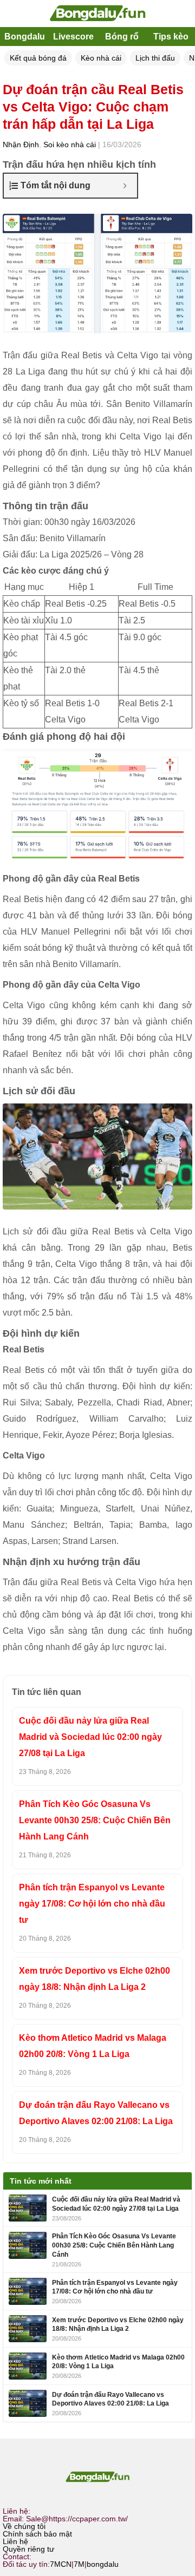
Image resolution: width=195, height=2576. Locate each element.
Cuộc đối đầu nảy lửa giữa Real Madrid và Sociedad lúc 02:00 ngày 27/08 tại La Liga (90, 1737)
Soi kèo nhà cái (70, 144)
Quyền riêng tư (28, 2549)
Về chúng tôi (24, 2526)
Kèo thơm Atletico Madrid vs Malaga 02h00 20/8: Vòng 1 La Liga (93, 2046)
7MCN (61, 2564)
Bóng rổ (122, 37)
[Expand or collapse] (125, 186)
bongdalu (103, 2564)
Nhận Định (21, 144)
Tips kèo (171, 37)
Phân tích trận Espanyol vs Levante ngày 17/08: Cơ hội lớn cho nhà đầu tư (92, 1904)
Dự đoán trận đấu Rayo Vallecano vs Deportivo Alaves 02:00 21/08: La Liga (96, 2113)
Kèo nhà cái (101, 58)
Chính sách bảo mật (37, 2534)
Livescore (73, 37)
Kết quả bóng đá (38, 58)
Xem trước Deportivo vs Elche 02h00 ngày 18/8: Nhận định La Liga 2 (95, 1979)
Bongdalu (25, 37)
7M (79, 2564)
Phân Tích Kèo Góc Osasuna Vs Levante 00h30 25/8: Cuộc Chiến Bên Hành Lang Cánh (95, 1820)
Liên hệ (15, 2541)
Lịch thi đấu (155, 58)
